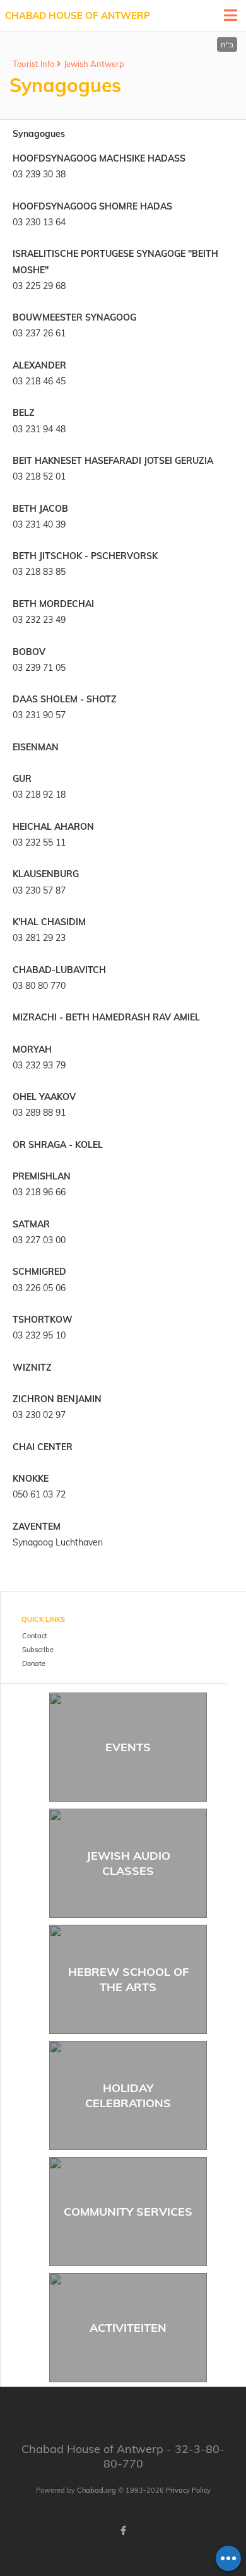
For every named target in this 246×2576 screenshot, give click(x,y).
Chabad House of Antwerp (78, 15)
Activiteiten (128, 2328)
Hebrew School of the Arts (128, 1979)
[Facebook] (123, 2531)
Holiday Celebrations (128, 2095)
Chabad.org (97, 2490)
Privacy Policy (188, 2490)
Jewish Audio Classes (128, 1863)
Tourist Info (33, 64)
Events (128, 1747)
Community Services (128, 2212)
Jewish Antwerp (94, 64)
